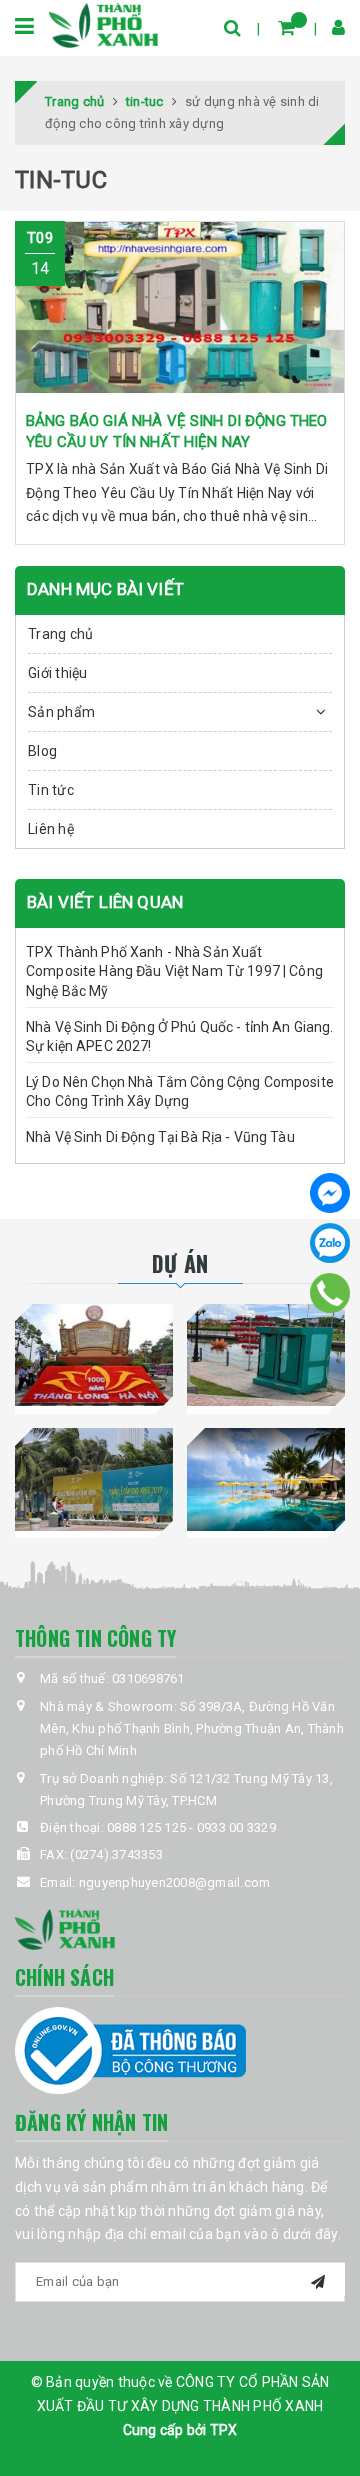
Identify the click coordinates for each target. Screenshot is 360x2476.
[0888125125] (330, 1293)
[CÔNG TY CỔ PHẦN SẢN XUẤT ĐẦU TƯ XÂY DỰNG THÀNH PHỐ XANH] (103, 24)
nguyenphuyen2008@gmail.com (175, 1882)
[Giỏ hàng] (286, 27)
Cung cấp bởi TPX (180, 2430)
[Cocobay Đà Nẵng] (266, 1479)
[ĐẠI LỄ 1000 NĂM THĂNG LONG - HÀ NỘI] (94, 1355)
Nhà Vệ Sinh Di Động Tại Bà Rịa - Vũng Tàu (160, 1137)
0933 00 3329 (236, 1827)
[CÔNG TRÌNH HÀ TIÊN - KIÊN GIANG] (266, 1355)
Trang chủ (60, 634)
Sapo (224, 2454)
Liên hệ (51, 829)
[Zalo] (330, 1243)
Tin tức (51, 790)
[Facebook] (330, 1193)
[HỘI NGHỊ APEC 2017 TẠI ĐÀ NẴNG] (94, 1479)
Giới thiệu (58, 673)
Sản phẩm (61, 712)
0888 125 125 (146, 1827)
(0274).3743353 (116, 1854)
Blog (42, 751)
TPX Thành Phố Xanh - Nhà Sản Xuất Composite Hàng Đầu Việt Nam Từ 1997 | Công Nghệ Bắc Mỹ (174, 971)
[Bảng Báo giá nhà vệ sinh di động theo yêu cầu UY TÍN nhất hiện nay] (180, 311)
